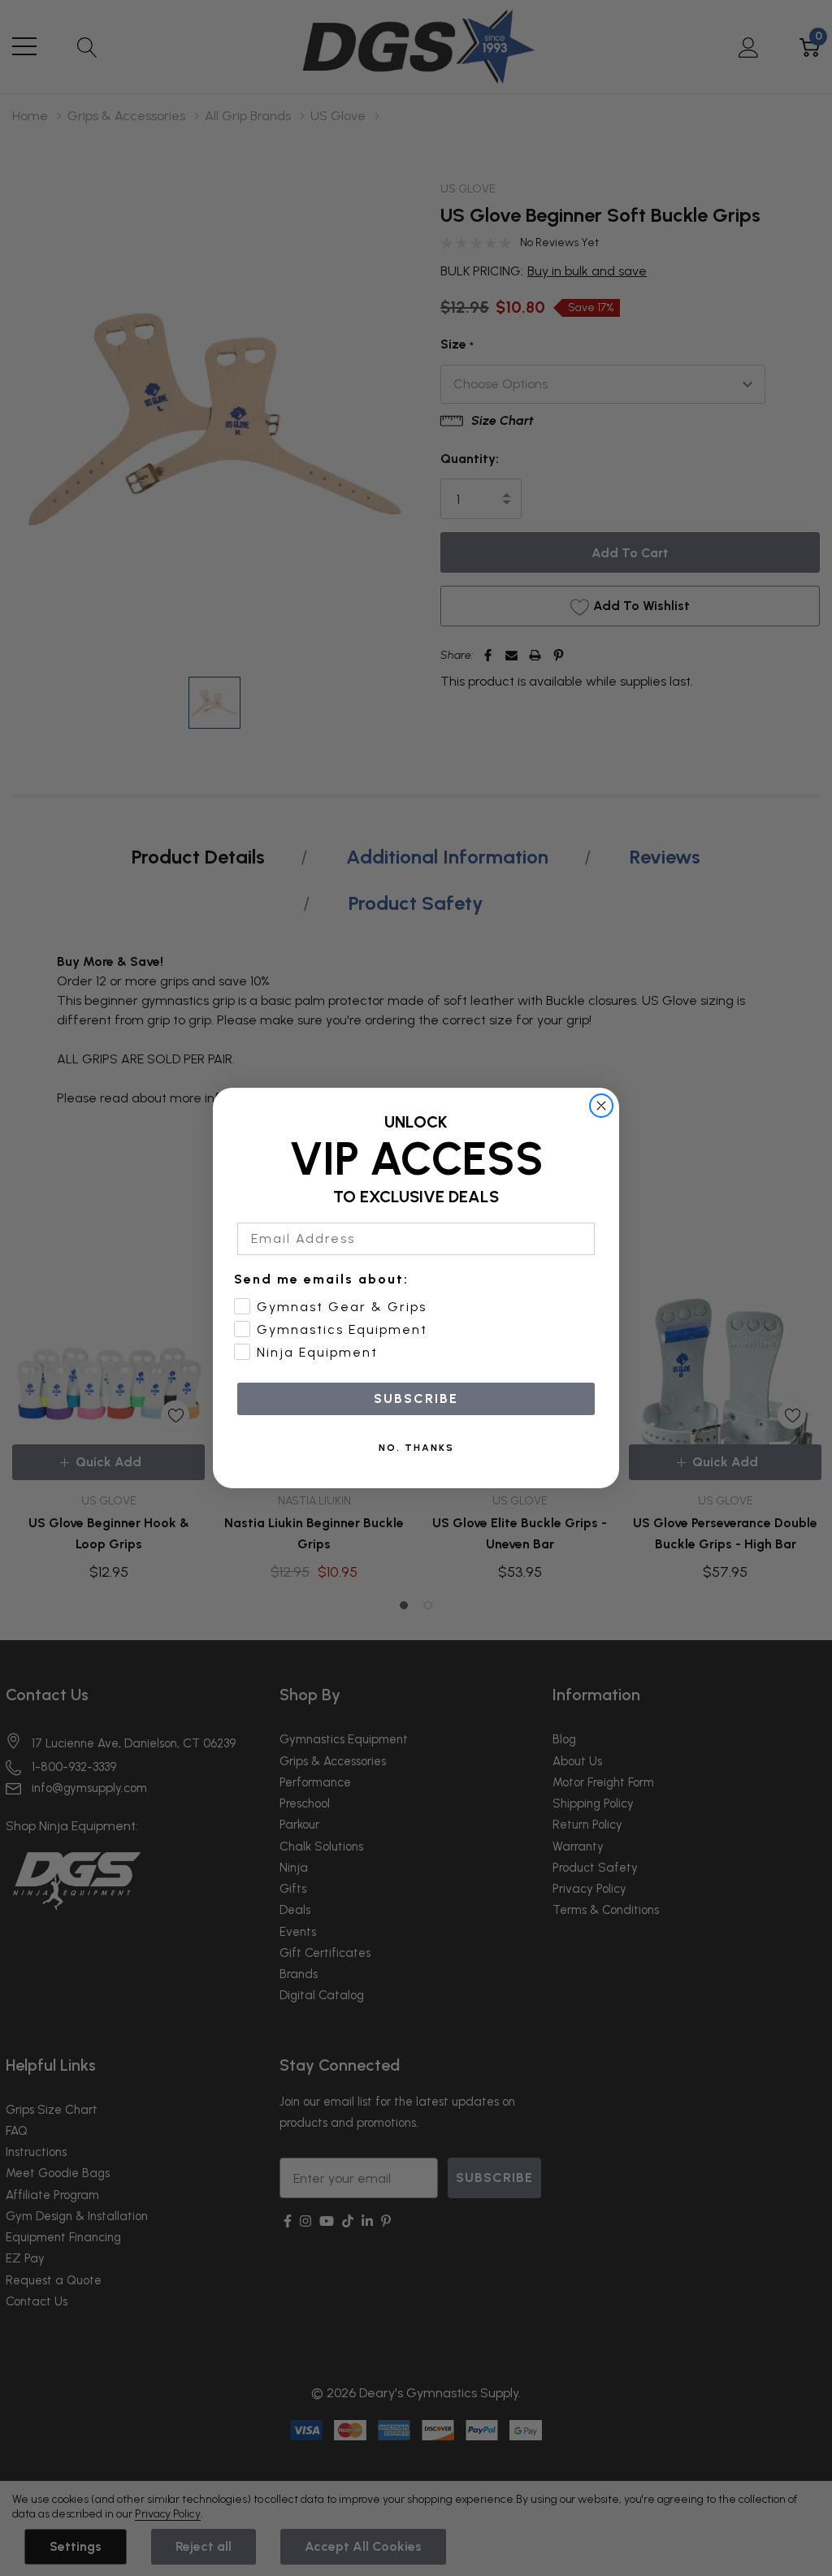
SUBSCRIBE (416, 1398)
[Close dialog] (601, 1106)
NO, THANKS (416, 1448)
